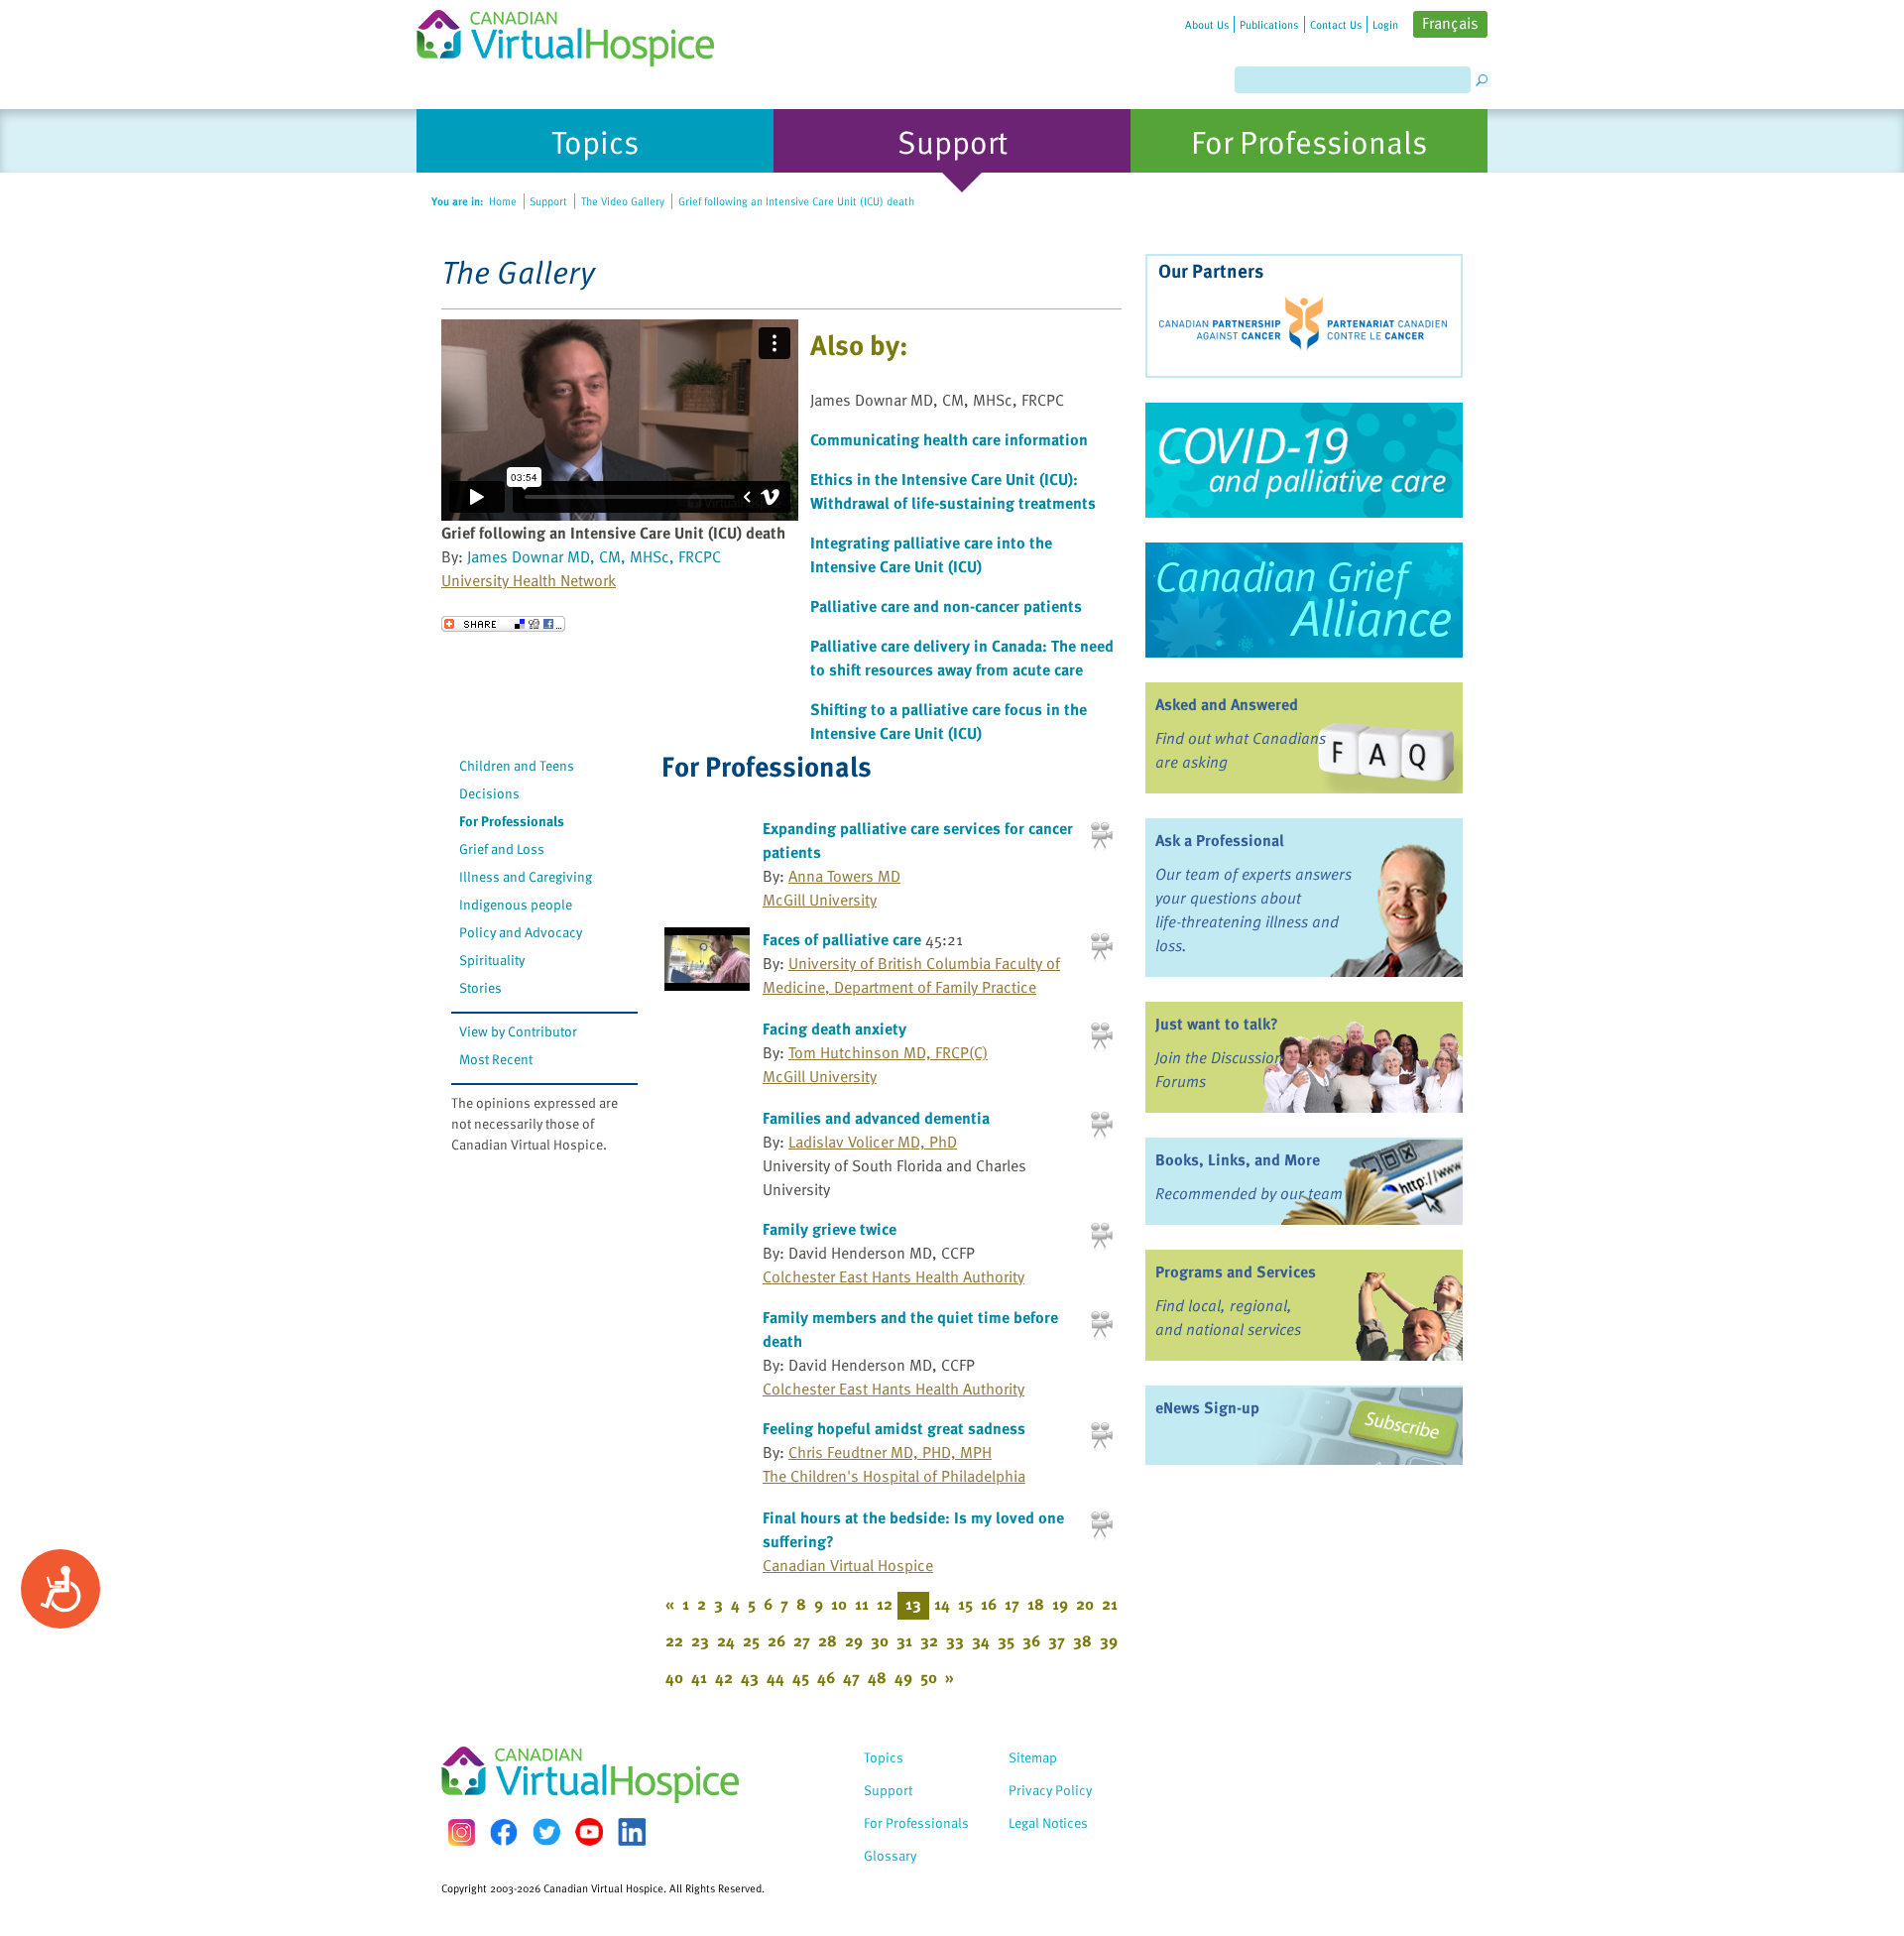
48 (877, 1677)
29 (854, 1640)
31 (904, 1640)
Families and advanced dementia (876, 1118)
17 (1012, 1604)
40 (674, 1677)
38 (1082, 1640)
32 (929, 1640)
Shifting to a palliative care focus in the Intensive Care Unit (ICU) (949, 721)
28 (828, 1640)
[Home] (577, 33)
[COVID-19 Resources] (1304, 460)
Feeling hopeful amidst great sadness (894, 1428)
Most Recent (496, 1059)
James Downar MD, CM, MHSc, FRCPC (594, 556)
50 (929, 1677)
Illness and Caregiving (526, 876)
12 (885, 1604)
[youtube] (589, 1832)
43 (750, 1677)
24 (726, 1640)
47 (851, 1677)
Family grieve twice (830, 1229)
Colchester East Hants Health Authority (893, 1276)
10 (839, 1604)
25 (751, 1640)
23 (700, 1640)
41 (699, 1677)
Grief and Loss (502, 848)
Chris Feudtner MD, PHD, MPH (890, 1452)
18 (1036, 1604)
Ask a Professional (1220, 840)
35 (1006, 1640)
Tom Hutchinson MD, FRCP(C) (888, 1052)
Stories (480, 987)
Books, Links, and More (1238, 1159)
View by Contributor (518, 1031)
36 (1031, 1640)
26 (776, 1640)
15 (965, 1604)
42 (724, 1677)
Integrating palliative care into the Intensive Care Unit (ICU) (931, 554)
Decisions (489, 793)
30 (880, 1640)
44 (775, 1677)
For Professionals (512, 821)
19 (1060, 1604)
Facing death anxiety (834, 1028)
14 (942, 1604)
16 (989, 1604)
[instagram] (461, 1832)
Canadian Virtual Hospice (848, 1565)
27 (802, 1640)
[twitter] (546, 1832)
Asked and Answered (1227, 704)
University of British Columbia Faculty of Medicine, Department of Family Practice (911, 975)
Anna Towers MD (844, 876)
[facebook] (504, 1832)
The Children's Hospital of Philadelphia (894, 1476)
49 (903, 1677)
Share (503, 624)
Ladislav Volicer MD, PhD (873, 1142)
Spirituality (492, 960)
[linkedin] (632, 1832)
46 (826, 1677)
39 (1109, 1640)
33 (955, 1640)
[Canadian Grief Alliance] (1304, 600)
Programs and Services (1236, 1271)
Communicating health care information (949, 439)
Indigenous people (516, 904)
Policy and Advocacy (521, 932)
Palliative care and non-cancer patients (946, 606)
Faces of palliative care (842, 939)
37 (1057, 1640)
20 (1085, 1604)
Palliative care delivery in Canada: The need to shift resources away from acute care (962, 658)
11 (862, 1604)
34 (981, 1640)
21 (1110, 1604)
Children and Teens (517, 765)
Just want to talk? (1217, 1024)
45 (801, 1677)
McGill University (820, 900)
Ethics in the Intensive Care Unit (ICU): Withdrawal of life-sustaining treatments (953, 491)
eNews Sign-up (1207, 1407)
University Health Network (529, 580)
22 (674, 1640)
